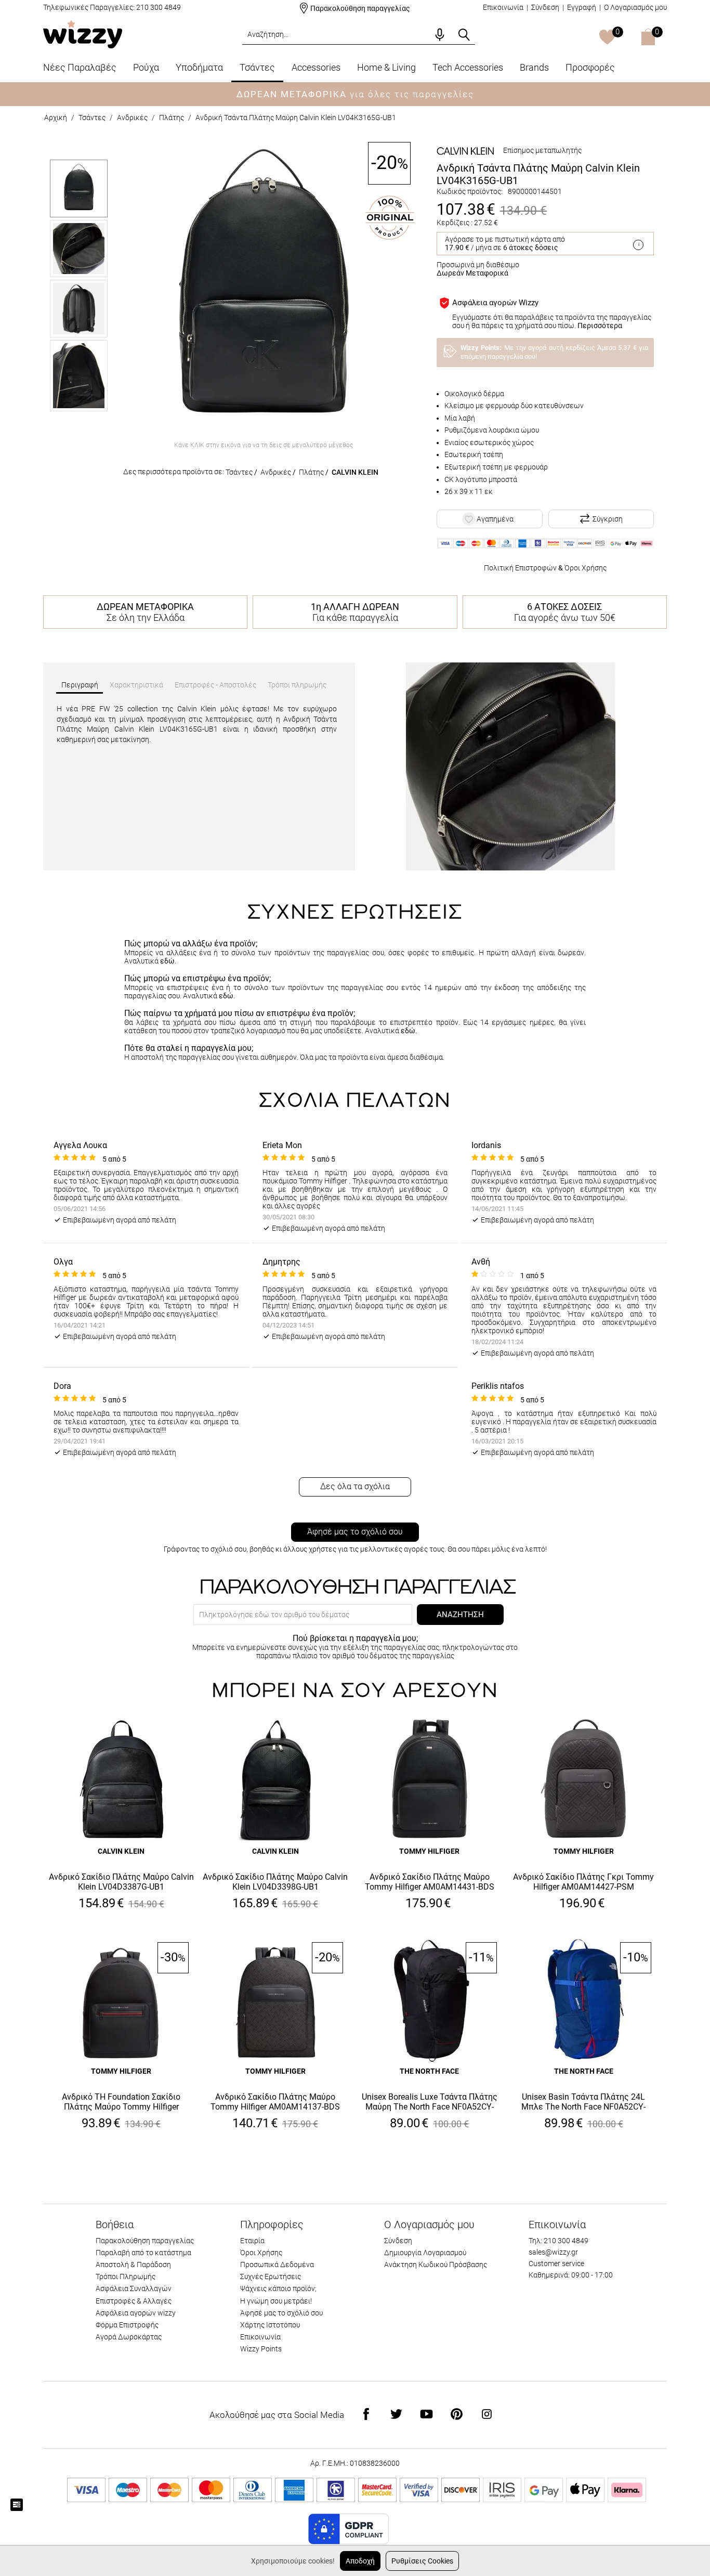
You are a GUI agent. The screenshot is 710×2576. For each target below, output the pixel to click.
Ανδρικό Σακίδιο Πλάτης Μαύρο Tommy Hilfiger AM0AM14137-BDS (275, 2102)
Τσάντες (257, 67)
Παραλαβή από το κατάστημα (143, 2253)
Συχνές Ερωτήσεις (271, 2276)
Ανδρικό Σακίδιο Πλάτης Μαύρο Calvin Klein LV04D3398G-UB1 (275, 1882)
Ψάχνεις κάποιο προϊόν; (278, 2288)
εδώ (167, 961)
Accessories (316, 67)
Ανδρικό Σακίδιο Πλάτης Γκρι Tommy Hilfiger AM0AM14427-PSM (583, 1882)
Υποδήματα (199, 67)
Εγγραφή (582, 7)
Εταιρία (252, 2241)
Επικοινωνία (503, 7)
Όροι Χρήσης (586, 568)
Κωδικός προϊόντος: (470, 191)
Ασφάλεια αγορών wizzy (136, 2313)
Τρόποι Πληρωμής (126, 2276)
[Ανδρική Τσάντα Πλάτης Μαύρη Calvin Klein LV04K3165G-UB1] (264, 289)
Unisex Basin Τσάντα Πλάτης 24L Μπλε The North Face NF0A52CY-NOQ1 (583, 2102)
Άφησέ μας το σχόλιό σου (355, 1532)
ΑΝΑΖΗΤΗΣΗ (460, 1615)
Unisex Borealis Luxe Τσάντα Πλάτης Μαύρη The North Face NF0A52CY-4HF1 (430, 2102)
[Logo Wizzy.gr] (83, 34)
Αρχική (56, 118)
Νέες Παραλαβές (80, 67)
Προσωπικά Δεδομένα (277, 2265)
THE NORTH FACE (429, 2071)
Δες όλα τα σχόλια (355, 1486)
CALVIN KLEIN (355, 472)
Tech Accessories (468, 67)
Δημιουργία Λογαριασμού (425, 2253)
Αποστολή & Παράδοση (133, 2265)
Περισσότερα (600, 326)
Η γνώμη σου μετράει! (276, 2301)
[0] (607, 38)
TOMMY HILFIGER (429, 1851)
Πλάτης (172, 118)
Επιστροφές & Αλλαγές (134, 2301)
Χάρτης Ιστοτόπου (270, 2325)
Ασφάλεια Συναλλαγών (134, 2288)
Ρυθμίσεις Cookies (422, 2561)
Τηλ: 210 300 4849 (558, 2241)
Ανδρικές (132, 118)
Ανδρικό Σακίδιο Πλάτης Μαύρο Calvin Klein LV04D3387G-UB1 (121, 1882)
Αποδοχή (360, 2561)
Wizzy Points (261, 2349)
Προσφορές (590, 67)
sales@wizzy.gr (553, 2252)
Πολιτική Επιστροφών (520, 568)
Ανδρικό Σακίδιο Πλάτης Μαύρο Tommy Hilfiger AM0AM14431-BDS (430, 1882)
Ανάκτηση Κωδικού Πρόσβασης (436, 2265)
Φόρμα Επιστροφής (127, 2325)
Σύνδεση (545, 7)
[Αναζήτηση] (464, 35)
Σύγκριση (608, 519)
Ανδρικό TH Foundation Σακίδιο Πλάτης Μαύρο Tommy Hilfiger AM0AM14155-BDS (121, 2102)
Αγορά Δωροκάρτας (129, 2337)
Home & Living (386, 67)
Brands (534, 67)
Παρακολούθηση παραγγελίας (360, 8)
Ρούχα (146, 67)
